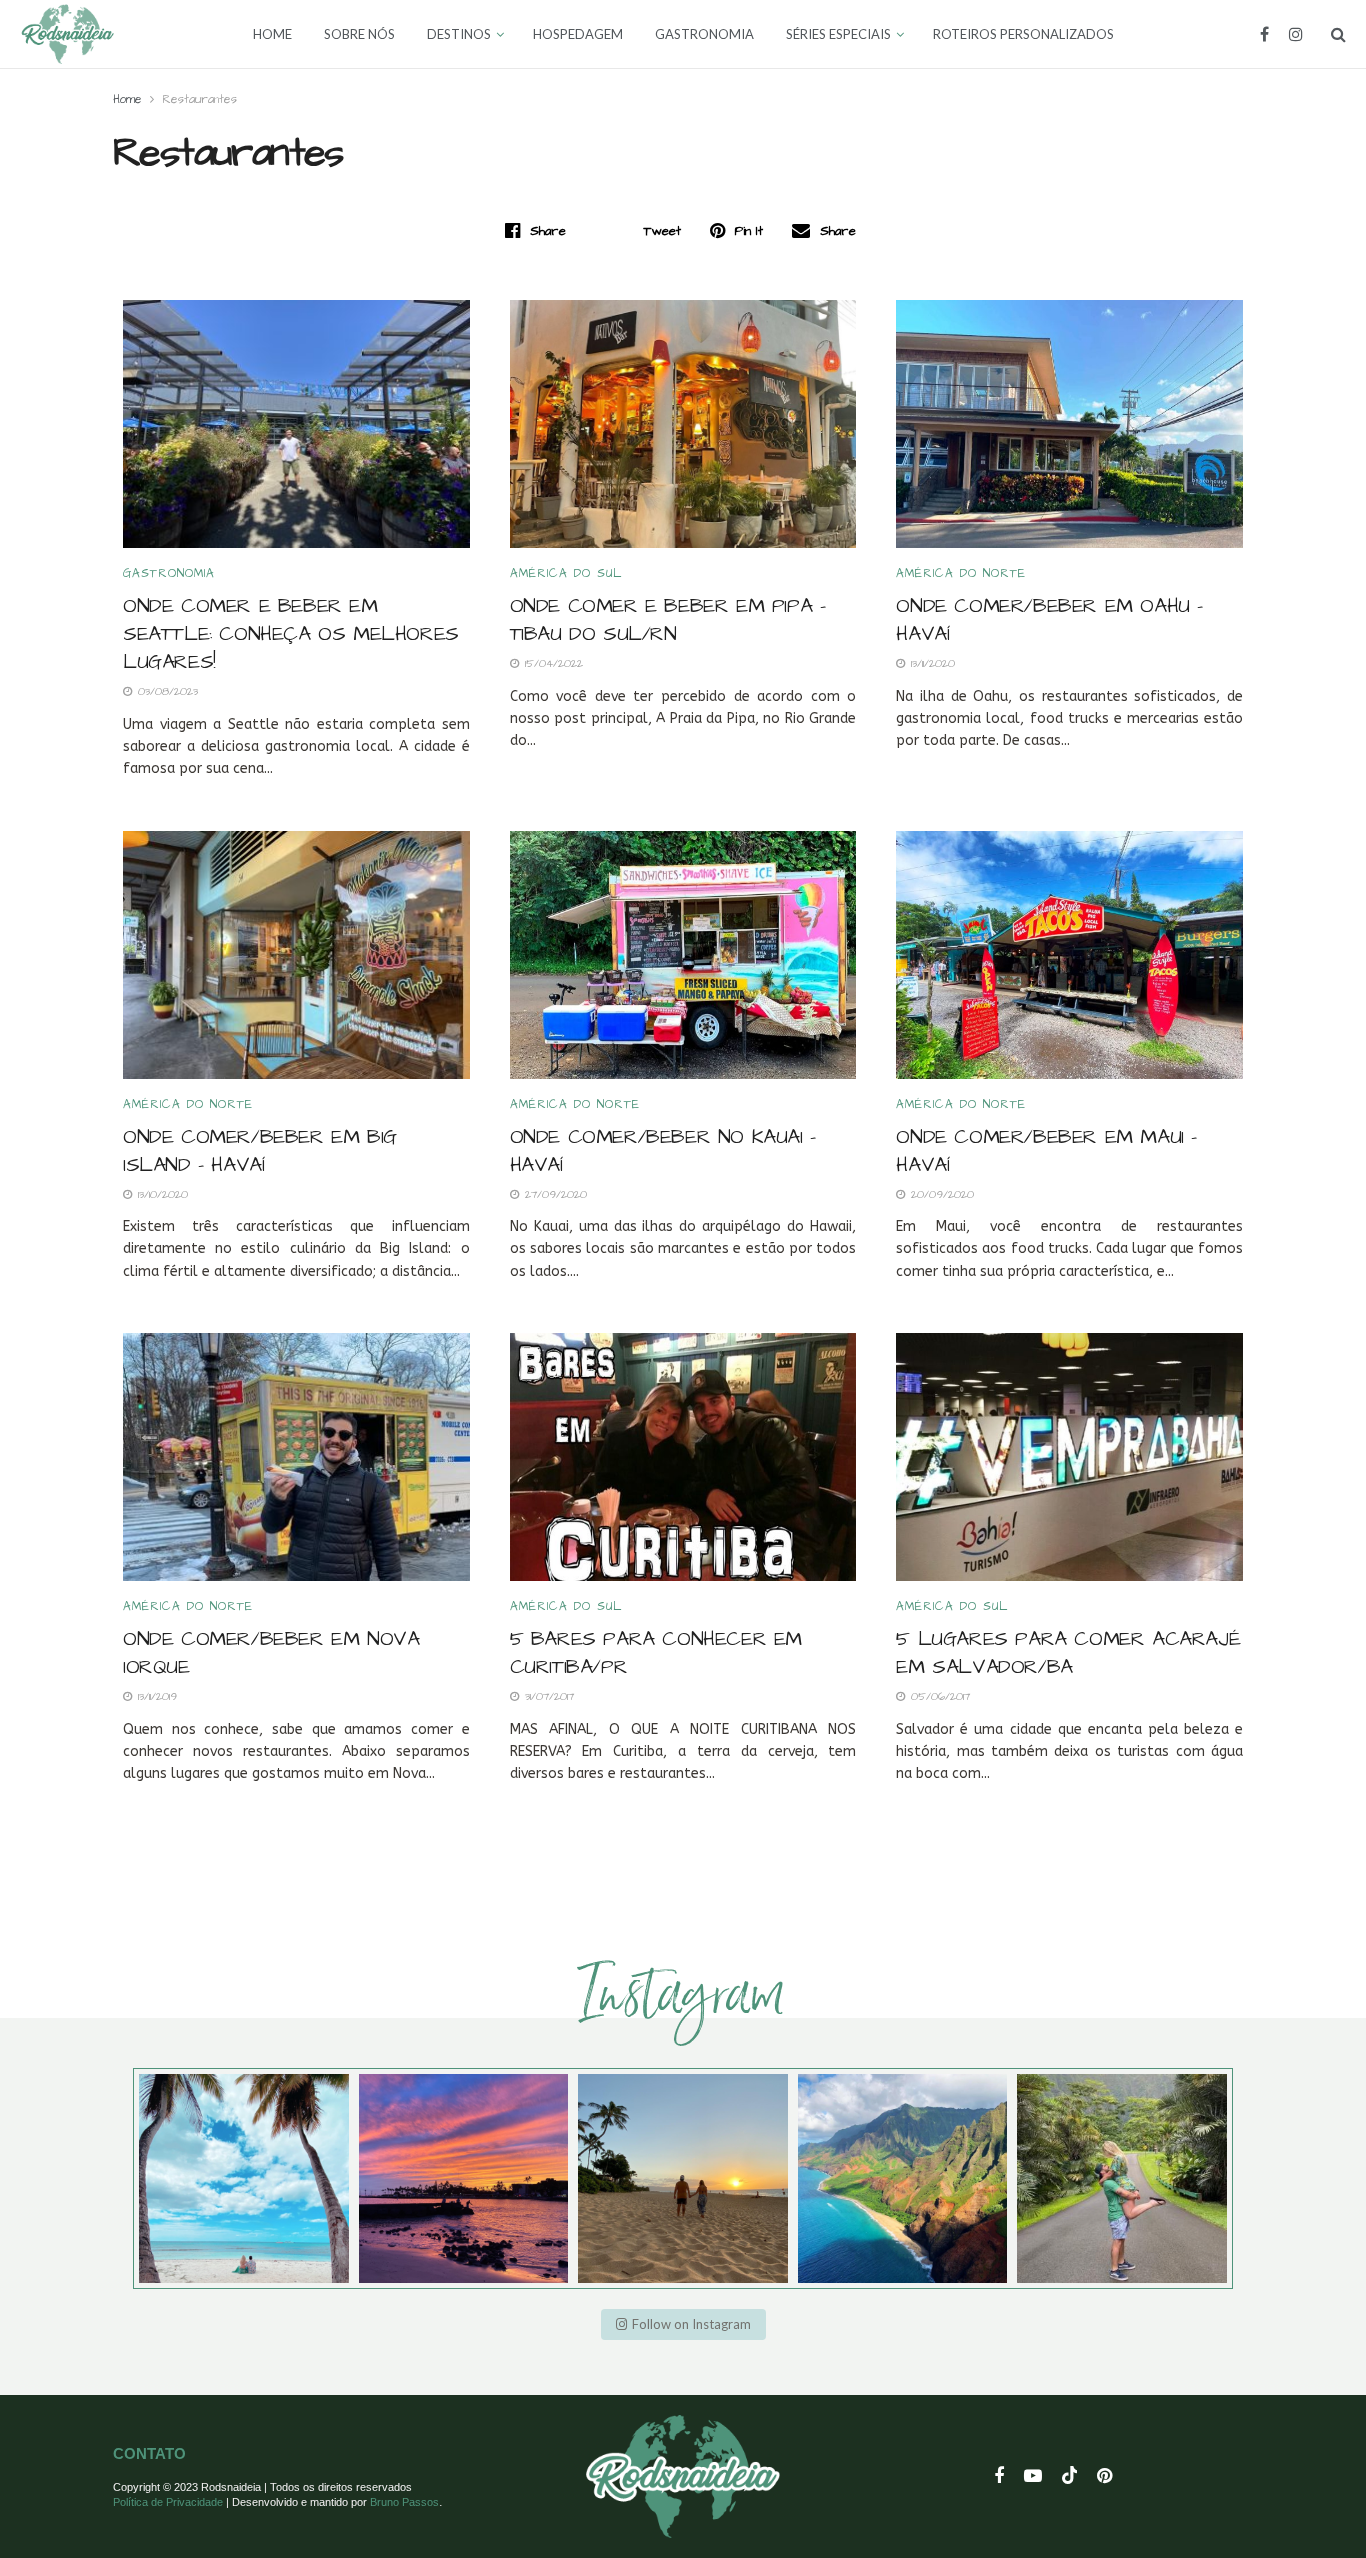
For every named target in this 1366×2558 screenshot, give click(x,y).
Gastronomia (169, 573)
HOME (272, 34)
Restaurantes (199, 99)
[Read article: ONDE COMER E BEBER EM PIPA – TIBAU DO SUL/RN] (683, 424)
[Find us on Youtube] (1033, 2477)
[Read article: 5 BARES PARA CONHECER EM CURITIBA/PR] (683, 1457)
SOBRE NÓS (359, 34)
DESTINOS (459, 34)
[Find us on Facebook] (1264, 34)
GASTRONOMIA (704, 34)
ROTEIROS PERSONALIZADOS (1023, 34)
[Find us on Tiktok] (1070, 2476)
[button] (683, 2324)
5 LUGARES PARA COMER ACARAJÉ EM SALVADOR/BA (1068, 1653)
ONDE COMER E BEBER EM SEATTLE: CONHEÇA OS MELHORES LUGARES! (291, 634)
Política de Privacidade (168, 2502)
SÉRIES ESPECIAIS (838, 34)
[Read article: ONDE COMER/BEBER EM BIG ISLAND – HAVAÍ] (296, 955)
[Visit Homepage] (67, 34)
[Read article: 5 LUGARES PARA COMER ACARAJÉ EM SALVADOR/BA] (1069, 1457)
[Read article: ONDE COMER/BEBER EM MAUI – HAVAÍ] (1069, 955)
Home (127, 99)
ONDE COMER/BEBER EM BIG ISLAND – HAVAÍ (260, 1151)
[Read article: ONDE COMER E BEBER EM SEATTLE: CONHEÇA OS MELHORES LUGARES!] (296, 424)
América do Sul (566, 573)
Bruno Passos (404, 2502)
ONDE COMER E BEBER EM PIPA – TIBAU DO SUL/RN (668, 620)
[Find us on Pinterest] (1104, 2477)
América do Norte (961, 573)
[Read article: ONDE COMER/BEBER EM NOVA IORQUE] (296, 1457)
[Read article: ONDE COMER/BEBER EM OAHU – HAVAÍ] (1069, 424)
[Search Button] (1338, 34)
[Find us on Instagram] (1296, 34)
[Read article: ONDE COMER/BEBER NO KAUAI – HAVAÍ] (683, 955)
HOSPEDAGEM (578, 34)
